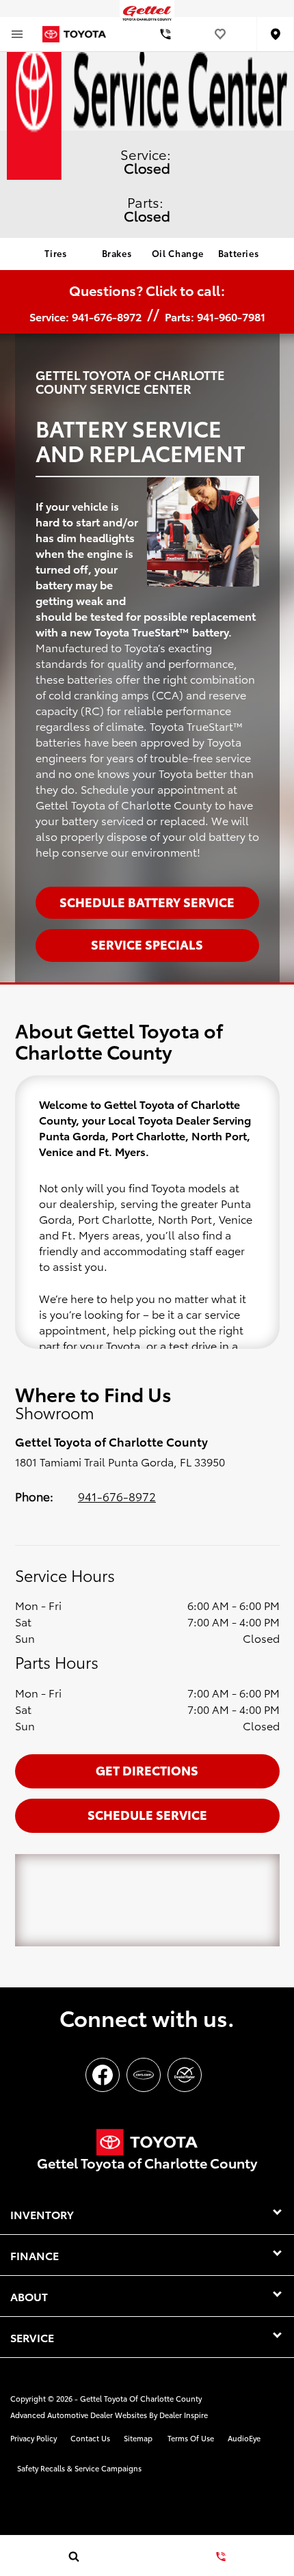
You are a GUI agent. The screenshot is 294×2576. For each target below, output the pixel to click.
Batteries (239, 253)
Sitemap (138, 2438)
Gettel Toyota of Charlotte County (141, 2398)
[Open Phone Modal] (165, 34)
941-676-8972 (117, 1496)
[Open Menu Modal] (17, 34)
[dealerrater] (185, 2075)
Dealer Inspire (184, 2415)
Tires (55, 253)
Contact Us (90, 2438)
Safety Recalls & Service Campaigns (79, 2468)
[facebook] (103, 2075)
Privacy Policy (34, 2438)
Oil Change (178, 253)
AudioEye (244, 2438)
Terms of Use (191, 2438)
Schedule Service (147, 1814)
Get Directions (147, 1770)
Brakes (117, 253)
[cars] (144, 2075)
